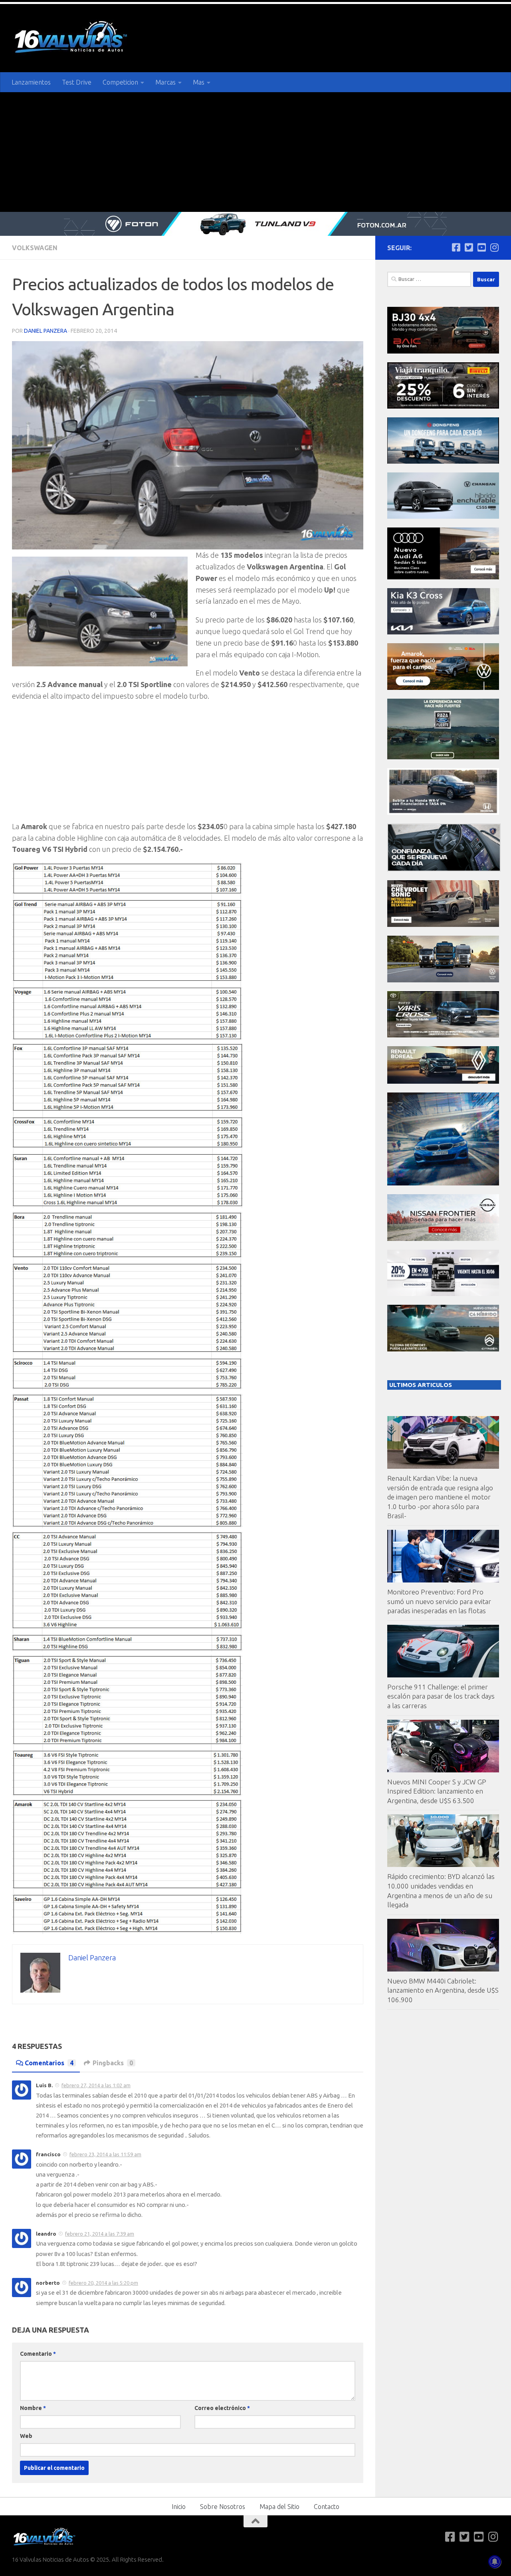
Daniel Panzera (46, 331)
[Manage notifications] (495, 2562)
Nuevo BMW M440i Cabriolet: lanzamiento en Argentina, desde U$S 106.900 (443, 1990)
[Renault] (443, 1082)
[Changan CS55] (443, 517)
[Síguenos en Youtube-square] (481, 247)
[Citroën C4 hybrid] (443, 1349)
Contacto (327, 2507)
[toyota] (443, 1035)
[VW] (443, 688)
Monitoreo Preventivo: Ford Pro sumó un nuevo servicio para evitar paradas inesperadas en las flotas (439, 1601)
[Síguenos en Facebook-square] (456, 247)
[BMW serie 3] (443, 1183)
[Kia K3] (443, 632)
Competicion (120, 82)
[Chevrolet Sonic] (443, 925)
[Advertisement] (255, 152)
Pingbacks (113, 2063)
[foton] (255, 224)
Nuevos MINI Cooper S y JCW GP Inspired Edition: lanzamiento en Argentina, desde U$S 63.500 (437, 1791)
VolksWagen (35, 248)
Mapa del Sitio (279, 2507)
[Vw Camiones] (443, 980)
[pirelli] (443, 406)
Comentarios (49, 2063)
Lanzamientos (31, 82)
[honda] (443, 813)
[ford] (443, 757)
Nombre (33, 2408)
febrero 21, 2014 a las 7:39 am (100, 2234)
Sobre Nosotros (223, 2507)
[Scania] (444, 869)
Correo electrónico (222, 2408)
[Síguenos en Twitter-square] (469, 247)
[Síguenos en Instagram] (494, 247)
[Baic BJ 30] (443, 351)
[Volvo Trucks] (443, 1294)
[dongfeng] (443, 461)
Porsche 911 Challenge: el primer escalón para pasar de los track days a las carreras (441, 1696)
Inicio (179, 2507)
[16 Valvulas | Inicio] (72, 38)
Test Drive (77, 82)
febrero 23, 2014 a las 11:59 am (105, 2154)
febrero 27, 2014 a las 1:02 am (96, 2085)
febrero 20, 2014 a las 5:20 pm (103, 2283)
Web (26, 2436)
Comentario (38, 2354)
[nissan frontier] (443, 1239)
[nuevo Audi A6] (443, 577)
